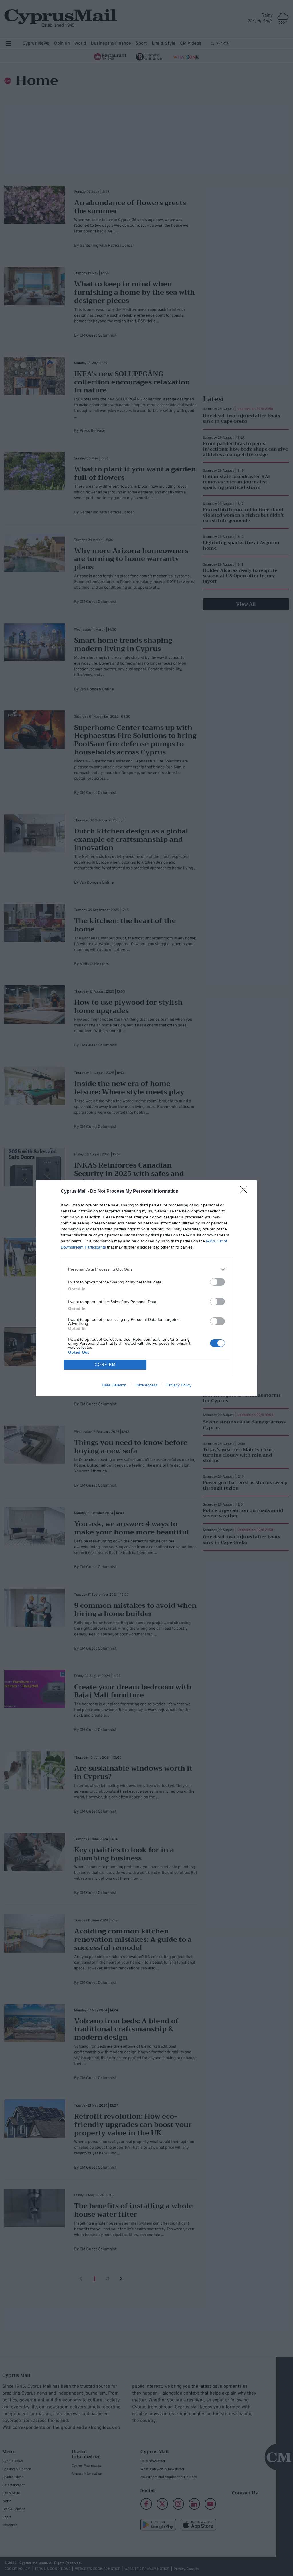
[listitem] (146, 1269)
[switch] (217, 1282)
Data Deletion (114, 1385)
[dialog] (146, 1288)
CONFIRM (105, 1365)
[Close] (246, 1192)
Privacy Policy (179, 1385)
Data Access (146, 1385)
